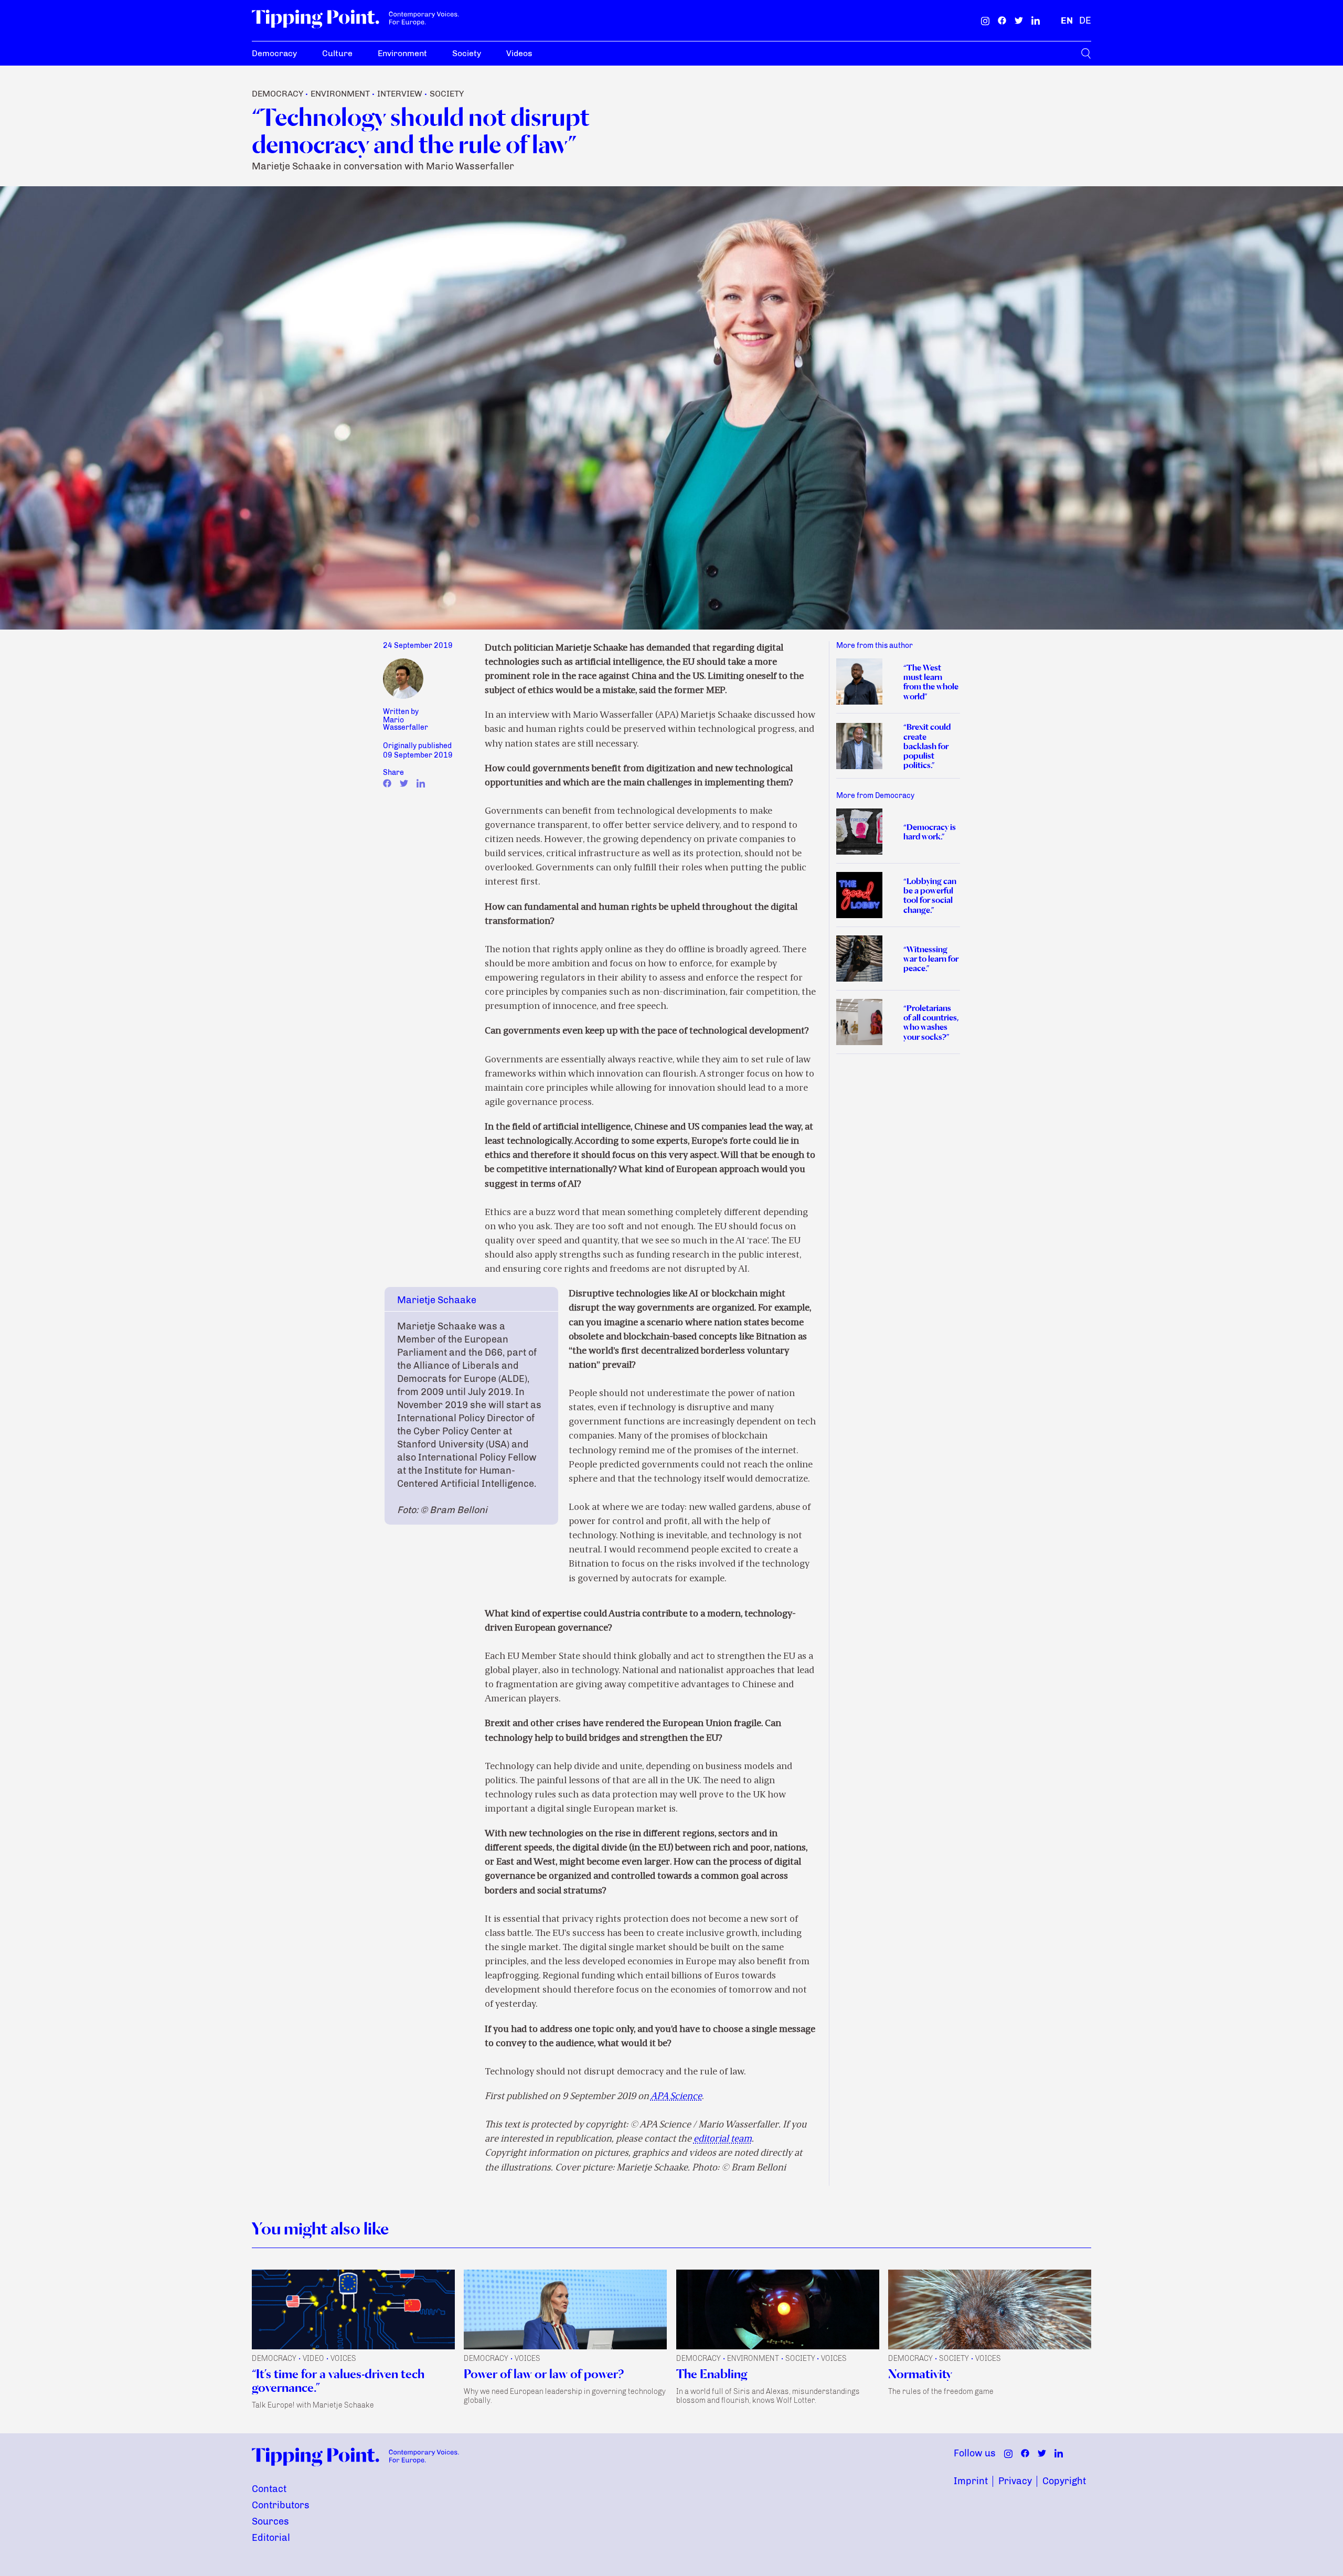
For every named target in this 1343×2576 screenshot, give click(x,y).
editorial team (723, 2139)
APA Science (676, 2097)
